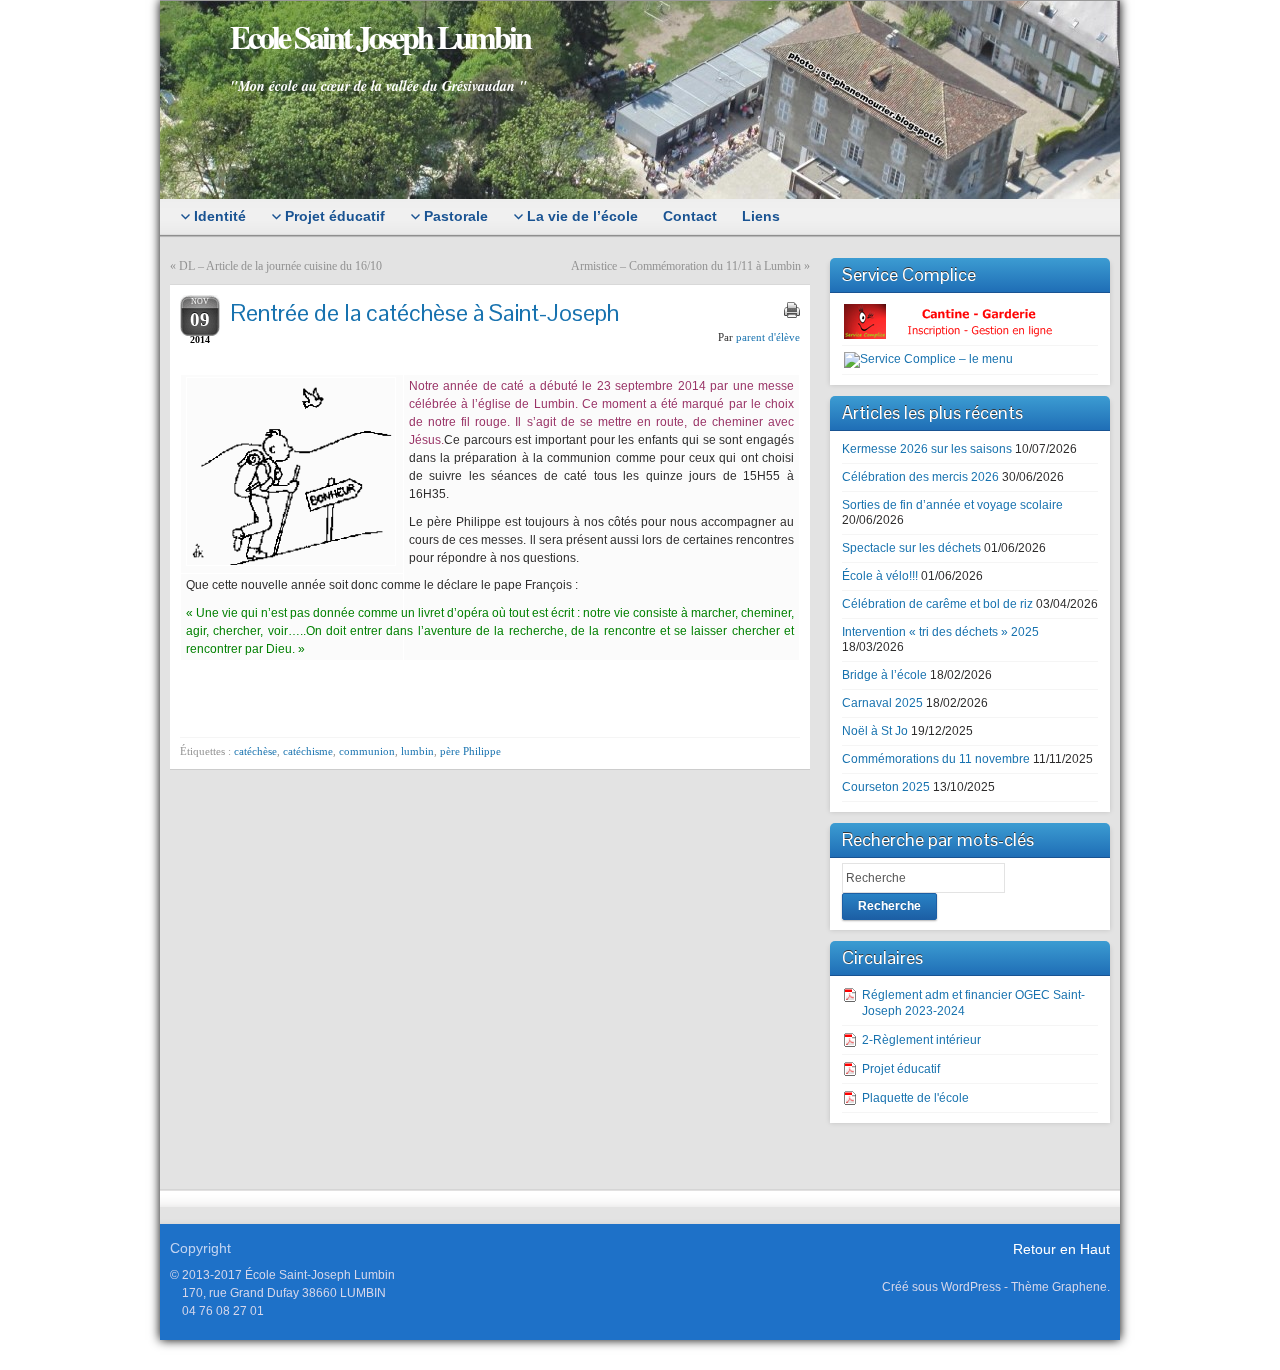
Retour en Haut (1061, 1249)
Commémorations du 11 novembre (936, 759)
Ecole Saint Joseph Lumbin (380, 36)
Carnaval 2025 (882, 703)
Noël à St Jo (875, 731)
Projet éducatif (901, 1069)
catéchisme (308, 751)
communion (367, 751)
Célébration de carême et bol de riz (937, 604)
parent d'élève (768, 337)
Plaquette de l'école (915, 1098)
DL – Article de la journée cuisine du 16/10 (280, 266)
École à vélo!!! (880, 576)
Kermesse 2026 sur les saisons (927, 449)
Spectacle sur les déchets (911, 548)
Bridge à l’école (884, 675)
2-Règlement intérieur (921, 1040)
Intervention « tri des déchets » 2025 (940, 632)
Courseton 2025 (886, 787)
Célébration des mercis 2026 (920, 477)
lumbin (417, 751)
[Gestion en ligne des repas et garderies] (965, 321)
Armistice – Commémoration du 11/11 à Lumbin (686, 266)
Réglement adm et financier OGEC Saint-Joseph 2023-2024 (973, 1003)
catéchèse (255, 751)
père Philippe (470, 751)
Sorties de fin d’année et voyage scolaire (952, 505)
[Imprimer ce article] (792, 310)
